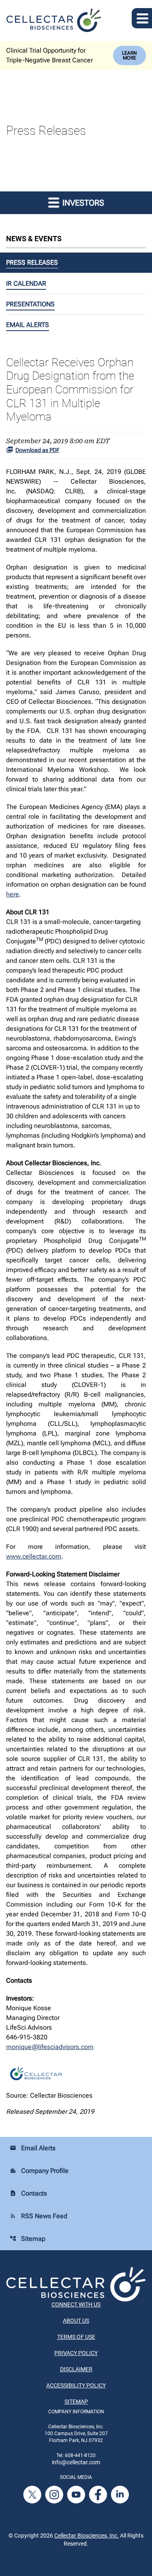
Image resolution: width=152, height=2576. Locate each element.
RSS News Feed (39, 2216)
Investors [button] (82, 203)
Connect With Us (76, 2304)
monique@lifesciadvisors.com (50, 2047)
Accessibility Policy (76, 2385)
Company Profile (39, 2171)
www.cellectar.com (34, 1556)
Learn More (130, 55)
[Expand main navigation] (142, 18)
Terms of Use (76, 2337)
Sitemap (28, 2239)
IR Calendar (26, 284)
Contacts (28, 2193)
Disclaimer (76, 2369)
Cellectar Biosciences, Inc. (87, 2536)
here (13, 894)
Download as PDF (37, 450)
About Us (76, 2321)
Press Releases (32, 262)
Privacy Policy (76, 2353)
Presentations (30, 304)
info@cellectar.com (76, 2462)
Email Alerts (28, 325)
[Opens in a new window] (33, 2494)
